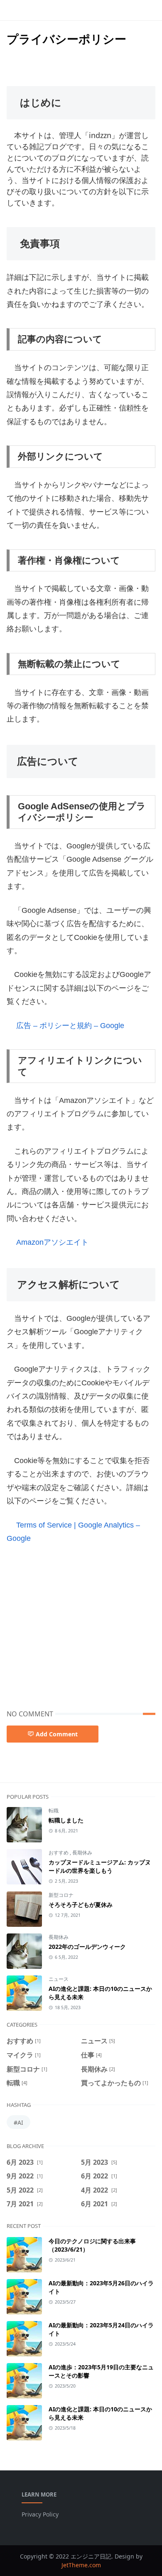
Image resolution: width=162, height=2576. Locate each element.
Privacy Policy (40, 2514)
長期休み (82, 1853)
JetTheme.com (81, 2565)
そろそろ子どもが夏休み (81, 1905)
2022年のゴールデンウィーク (87, 1947)
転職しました (66, 1820)
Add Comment (57, 1734)
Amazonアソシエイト (52, 1242)
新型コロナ (61, 1895)
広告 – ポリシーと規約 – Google (70, 1026)
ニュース (59, 1979)
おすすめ (59, 1853)
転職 (54, 1811)
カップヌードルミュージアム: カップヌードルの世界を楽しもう (100, 1866)
